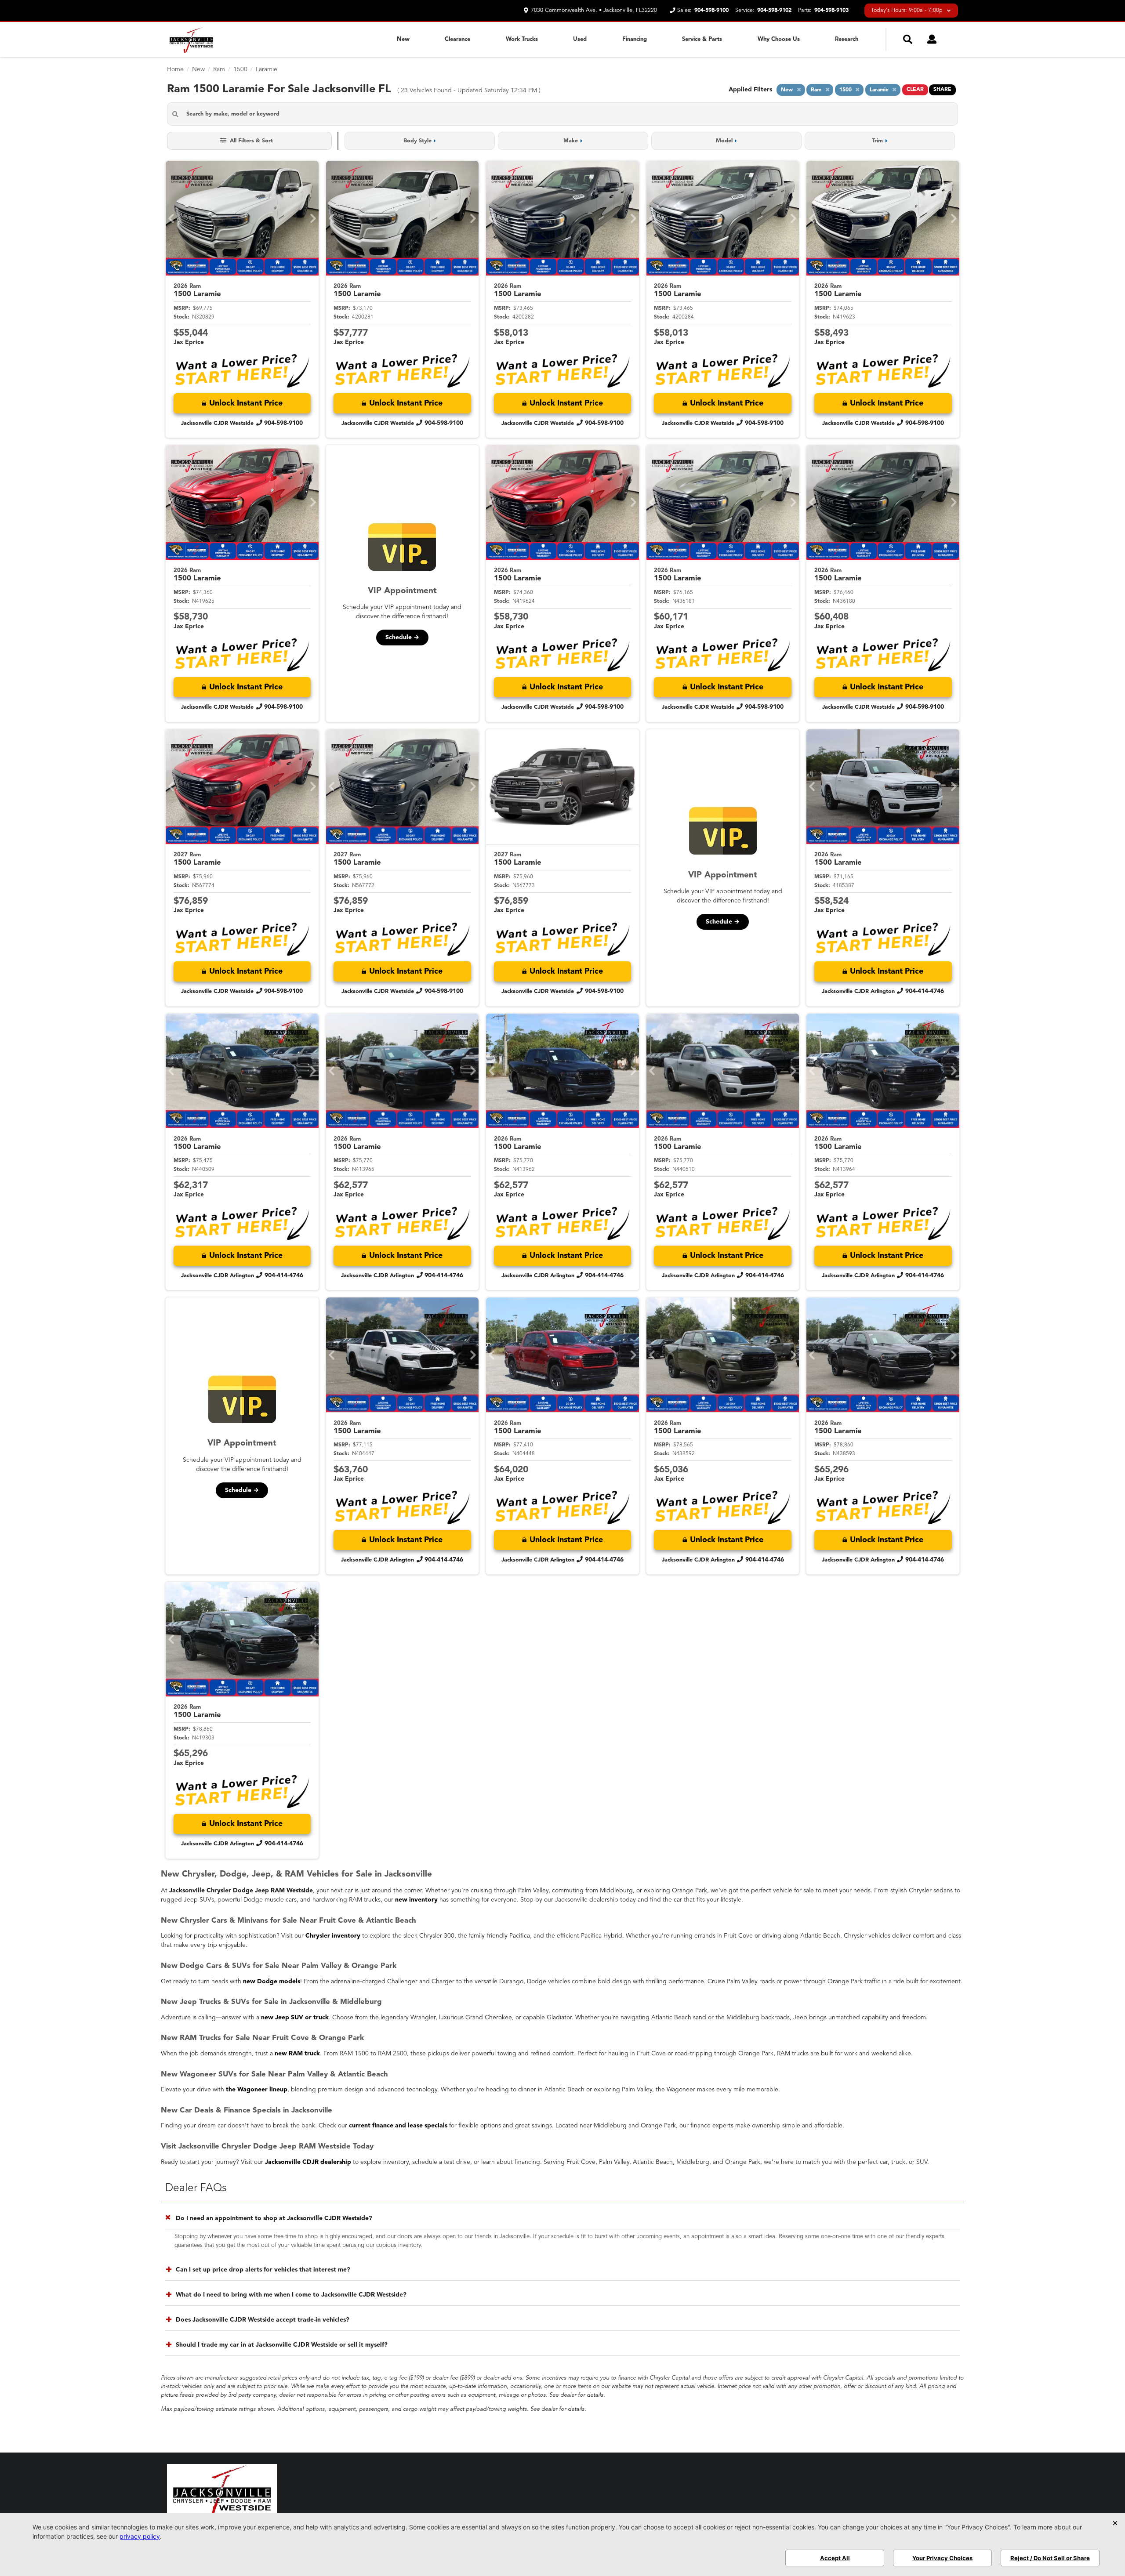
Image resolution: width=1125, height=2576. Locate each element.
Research (847, 39)
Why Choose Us (779, 39)
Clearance (457, 39)
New (403, 39)
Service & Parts (702, 39)
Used (580, 39)
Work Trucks (522, 39)
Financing (635, 39)
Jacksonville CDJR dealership (308, 2162)
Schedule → (402, 638)
